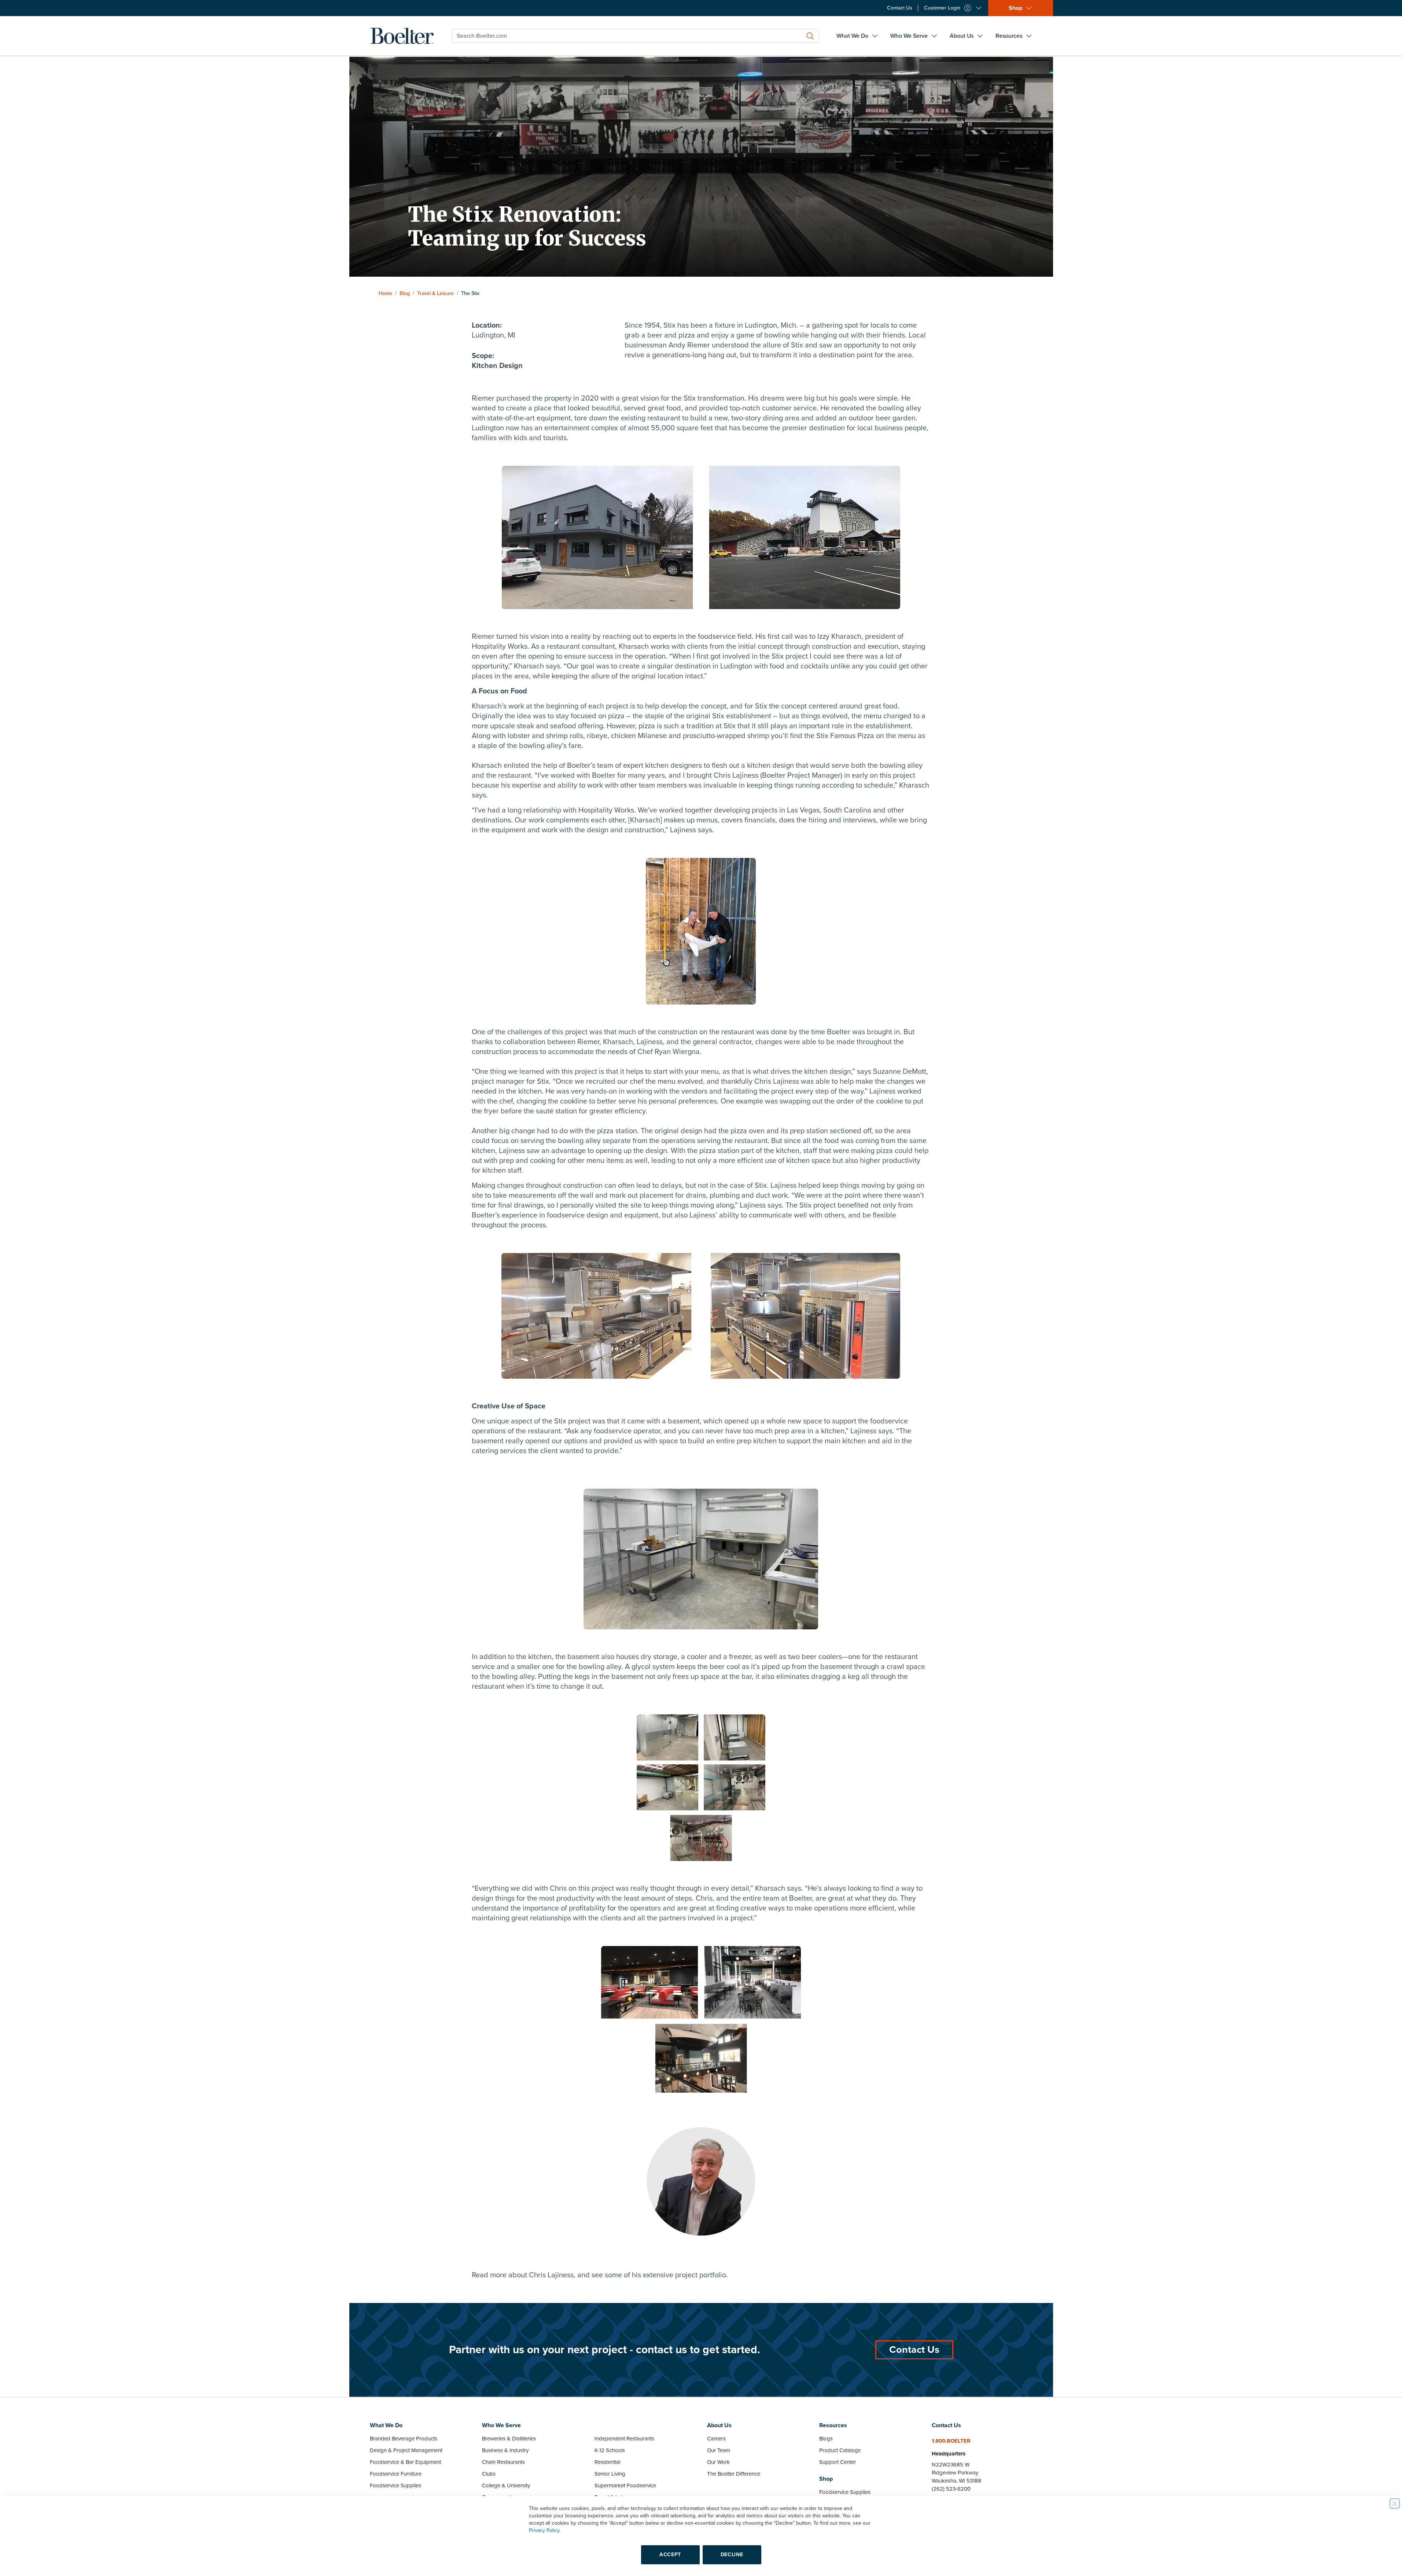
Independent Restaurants (624, 2439)
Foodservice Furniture (396, 2474)
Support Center (838, 2462)
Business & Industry (505, 2450)
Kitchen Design (497, 366)
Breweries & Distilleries (509, 2439)
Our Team (719, 2450)
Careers (716, 2439)
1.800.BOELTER (951, 2441)
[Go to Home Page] (402, 36)
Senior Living (610, 2474)
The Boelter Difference (734, 2474)
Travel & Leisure (435, 293)
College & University (506, 2485)
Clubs (489, 2474)
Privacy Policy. (545, 2530)
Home (385, 293)
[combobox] (635, 36)
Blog (405, 293)
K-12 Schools (610, 2450)
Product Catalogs (840, 2450)
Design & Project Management (406, 2450)
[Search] (810, 36)
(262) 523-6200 (951, 2489)
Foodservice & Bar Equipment (405, 2462)
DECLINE (732, 2555)
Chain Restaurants (503, 2462)
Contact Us (914, 2350)
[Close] (1395, 2503)
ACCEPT (670, 2555)
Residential (607, 2462)
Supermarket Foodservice (625, 2485)
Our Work (718, 2462)
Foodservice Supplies (395, 2485)
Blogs (826, 2439)
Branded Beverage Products (404, 2439)
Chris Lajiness (551, 2275)
